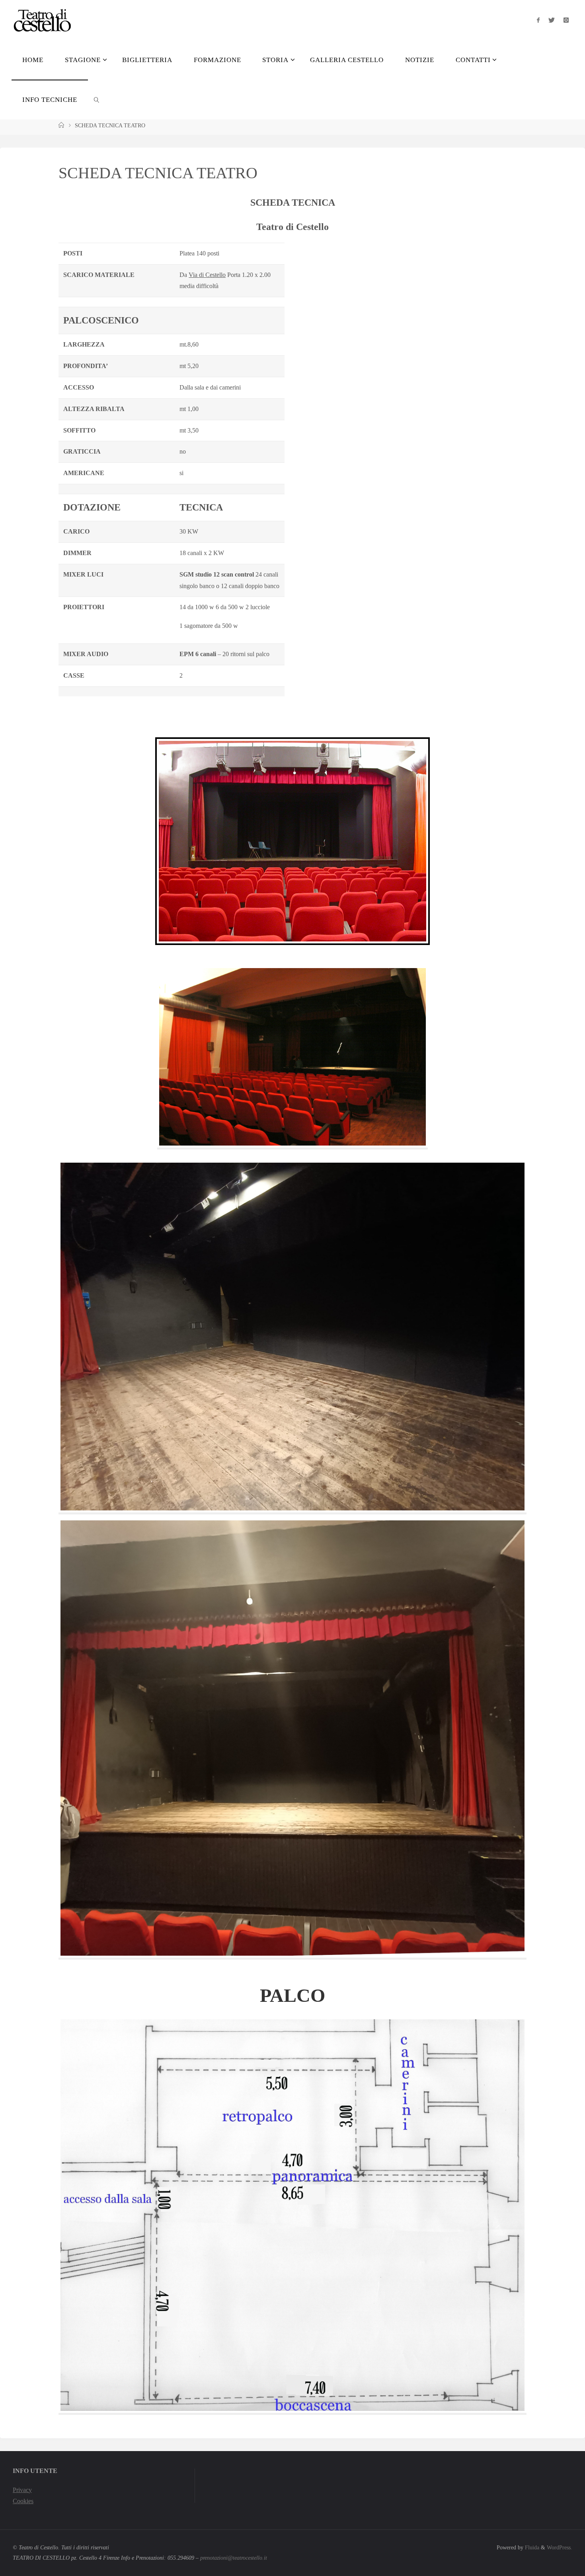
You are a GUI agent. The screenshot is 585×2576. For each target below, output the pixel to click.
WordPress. (560, 2547)
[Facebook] (538, 20)
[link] (97, 99)
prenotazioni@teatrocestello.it (234, 2558)
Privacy (22, 2490)
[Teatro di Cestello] (42, 20)
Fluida (531, 2547)
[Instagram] (566, 20)
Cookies (23, 2501)
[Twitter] (552, 20)
